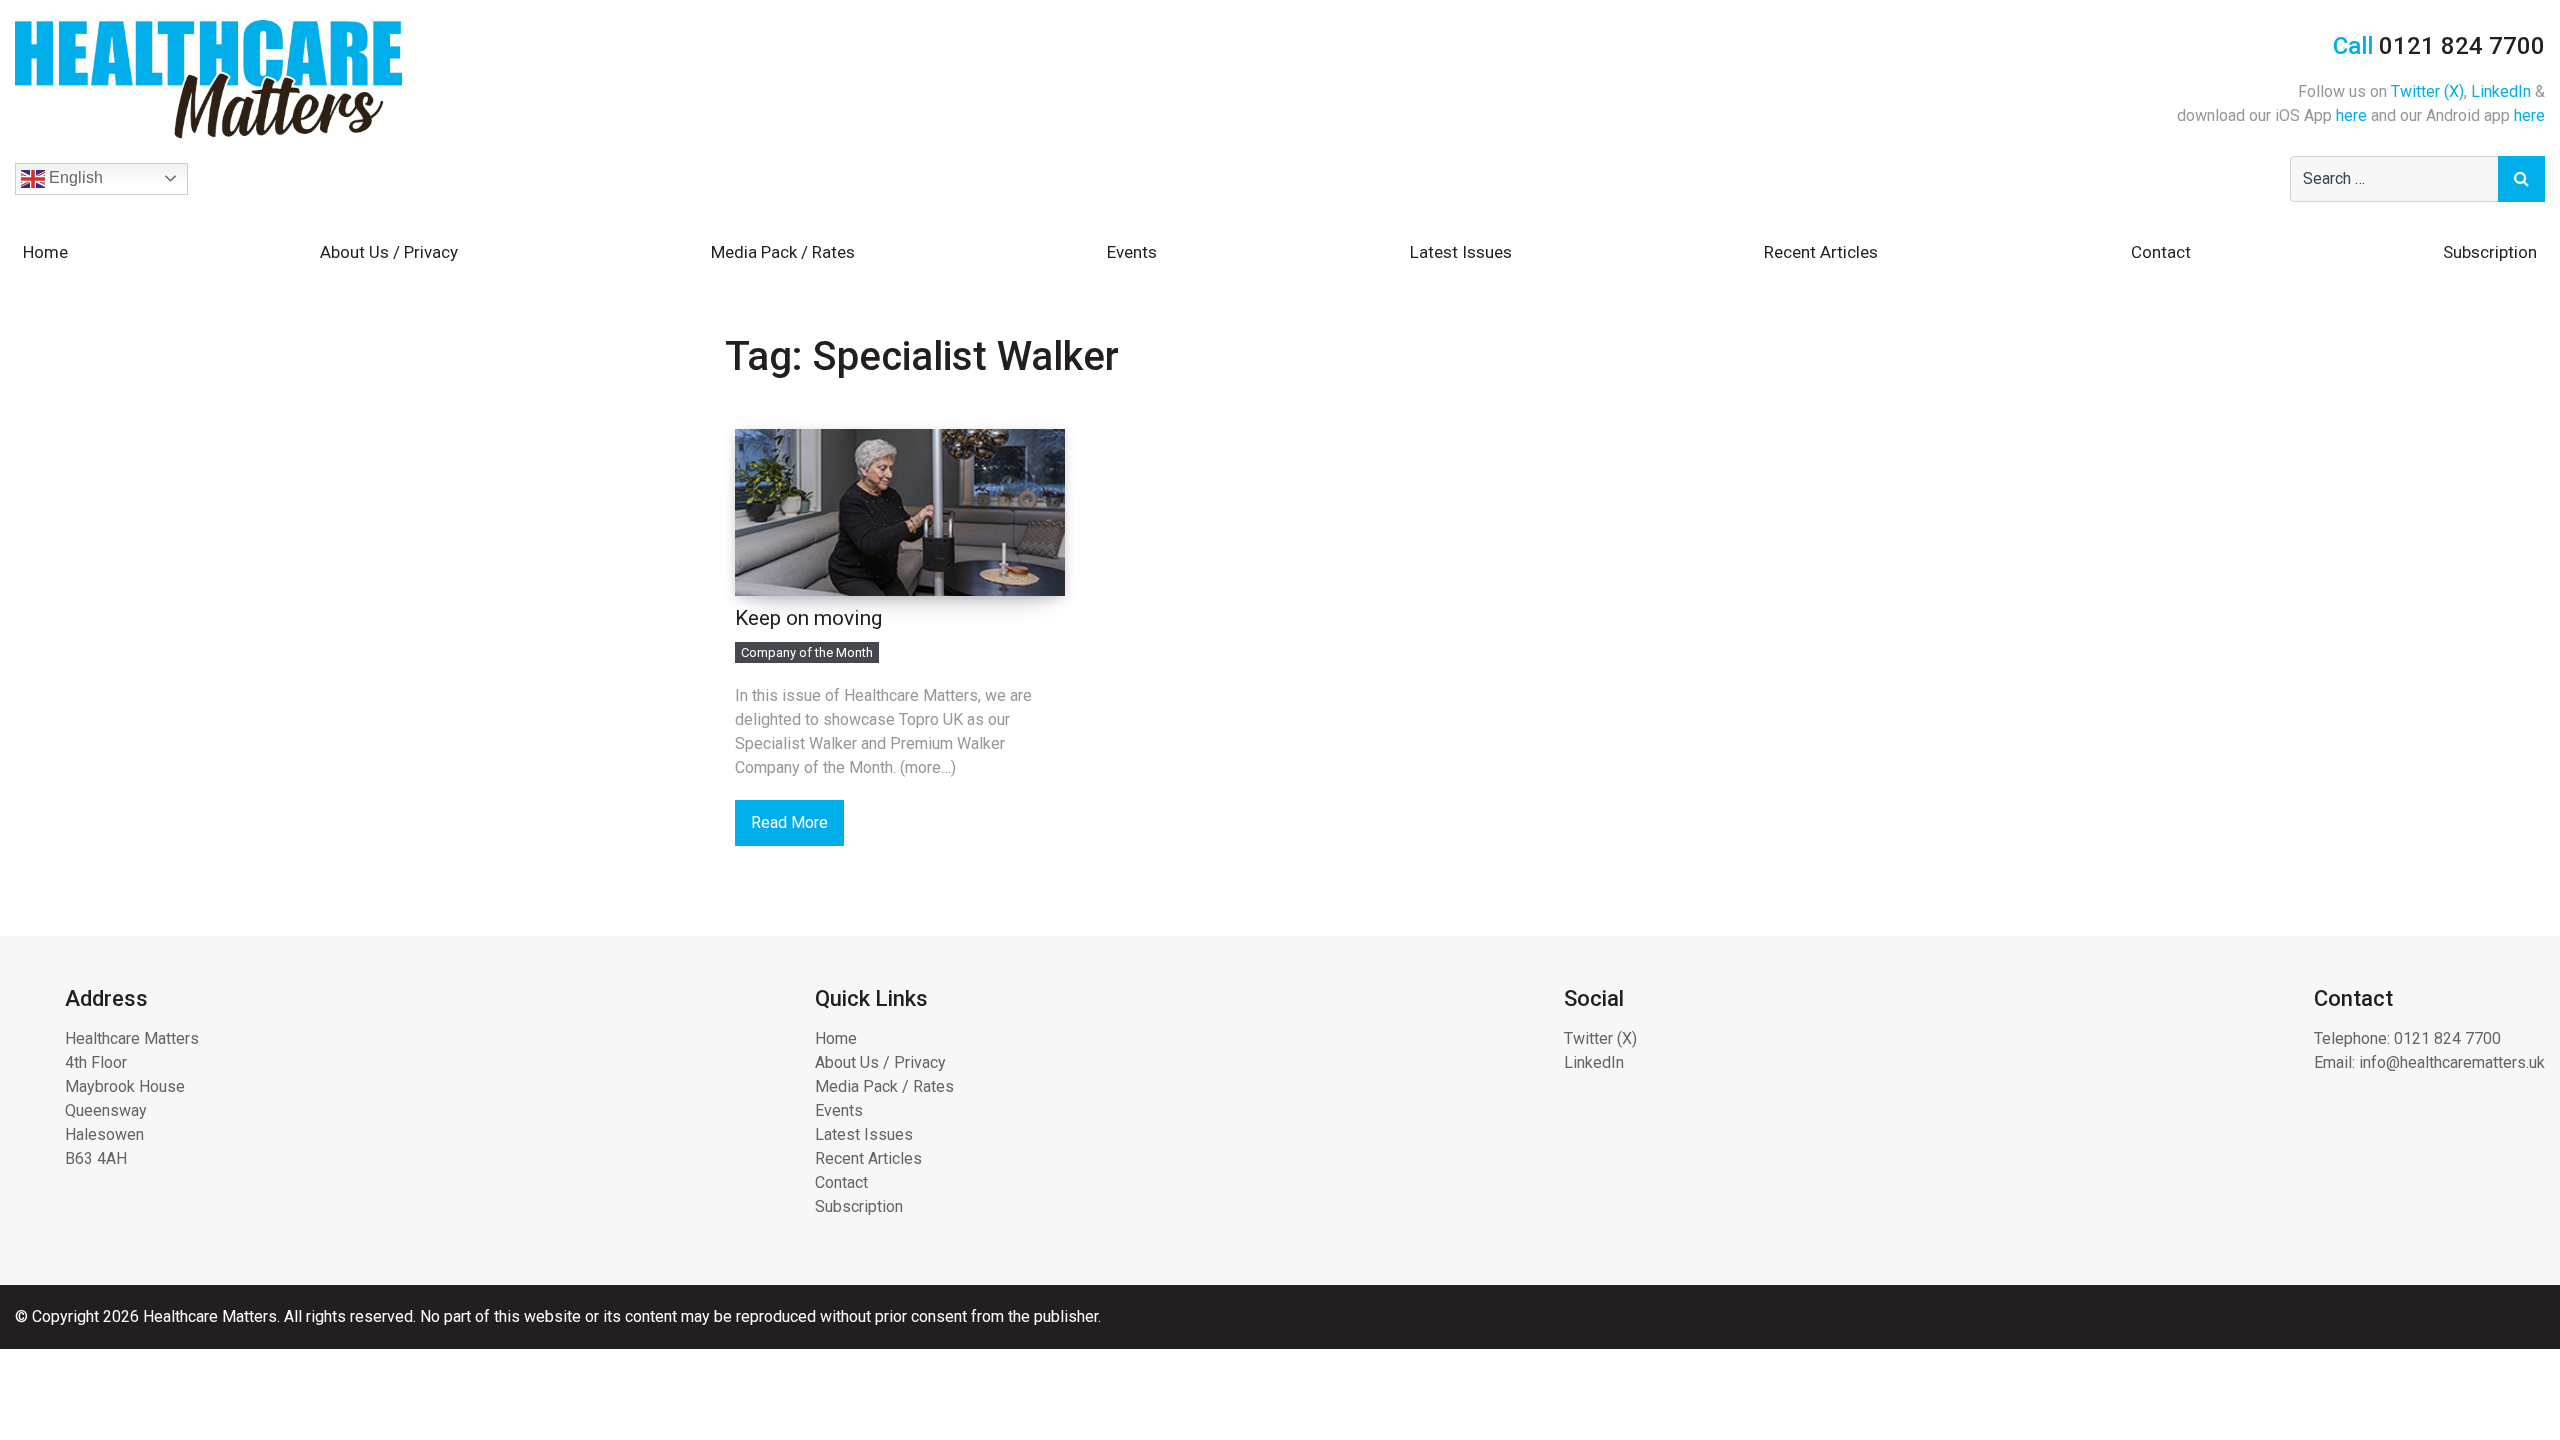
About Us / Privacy (389, 252)
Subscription (2490, 252)
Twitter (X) (2427, 91)
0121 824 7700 (2447, 1038)
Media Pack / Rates (783, 252)
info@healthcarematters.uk (2452, 1062)
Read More (789, 822)
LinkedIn (2501, 91)
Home (45, 252)
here (2351, 115)
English (74, 177)
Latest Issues (1461, 252)
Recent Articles (1821, 252)
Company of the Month (807, 652)
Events (1132, 252)
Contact (2161, 252)
